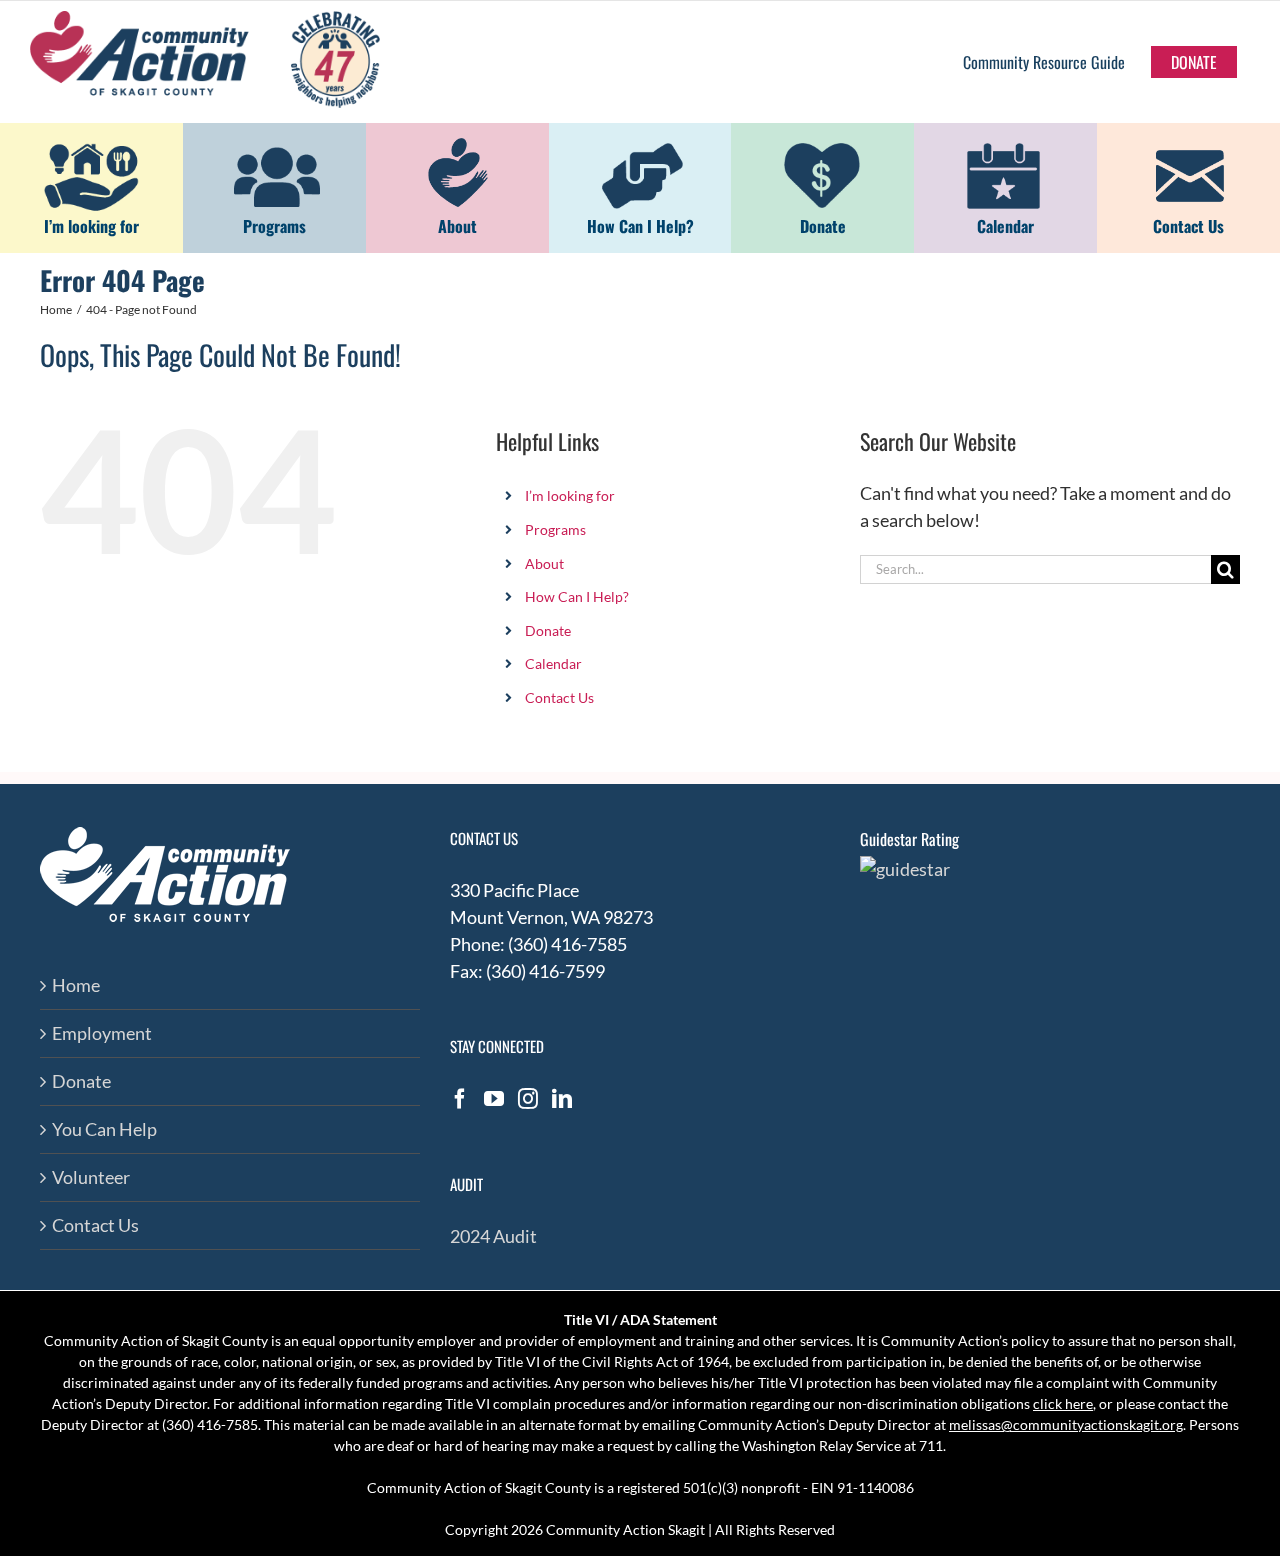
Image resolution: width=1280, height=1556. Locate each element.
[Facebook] (460, 1099)
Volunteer (91, 1177)
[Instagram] (528, 1099)
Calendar (553, 663)
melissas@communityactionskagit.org (1066, 1424)
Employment (102, 1033)
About (544, 563)
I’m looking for (570, 495)
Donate (548, 630)
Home (76, 985)
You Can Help (104, 1129)
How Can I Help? (577, 596)
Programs (555, 529)
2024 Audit (493, 1236)
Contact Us (559, 697)
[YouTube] (494, 1099)
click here (1063, 1403)
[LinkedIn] (562, 1099)
